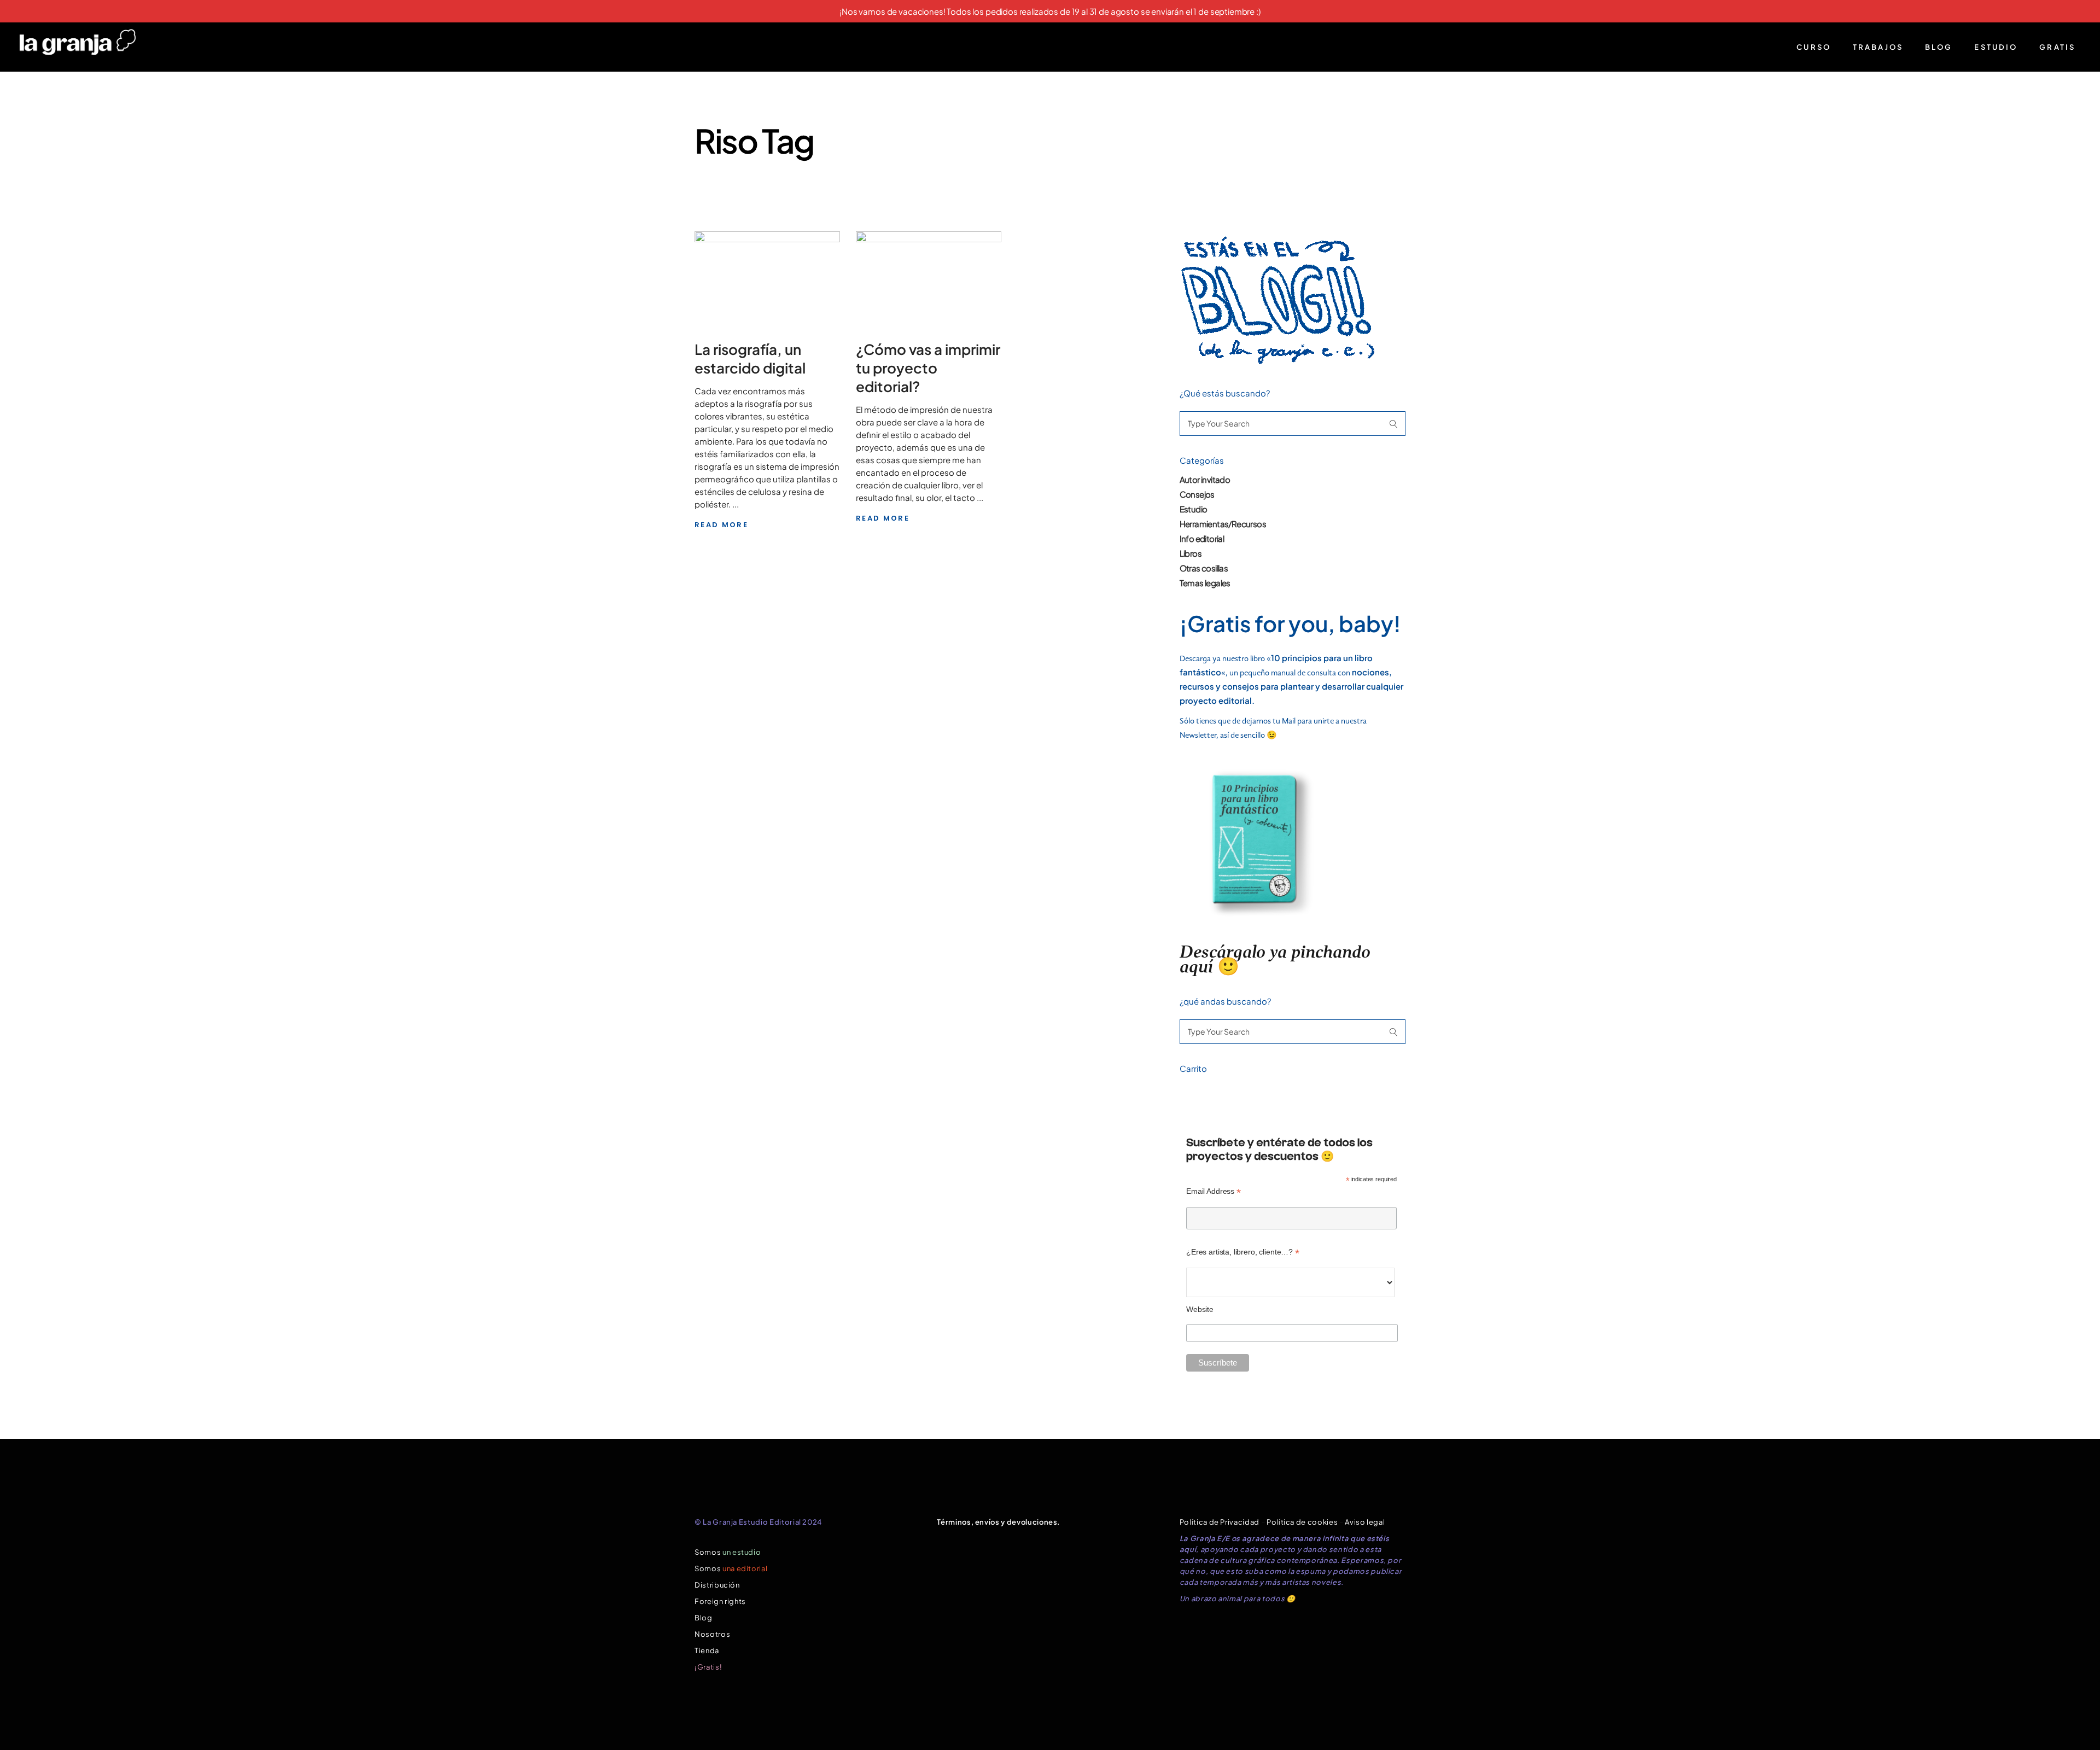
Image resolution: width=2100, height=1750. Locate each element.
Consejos (1197, 494)
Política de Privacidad (1220, 1522)
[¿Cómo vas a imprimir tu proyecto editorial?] (929, 277)
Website (1200, 1309)
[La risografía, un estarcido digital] (767, 277)
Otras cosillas (1204, 568)
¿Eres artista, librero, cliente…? (1243, 1252)
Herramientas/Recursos (1223, 524)
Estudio (1194, 509)
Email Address (1214, 1191)
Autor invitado (1205, 479)
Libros (1191, 553)
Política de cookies (1302, 1522)
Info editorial (1202, 538)
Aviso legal (1365, 1522)
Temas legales (1205, 583)
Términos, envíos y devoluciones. (999, 1522)
